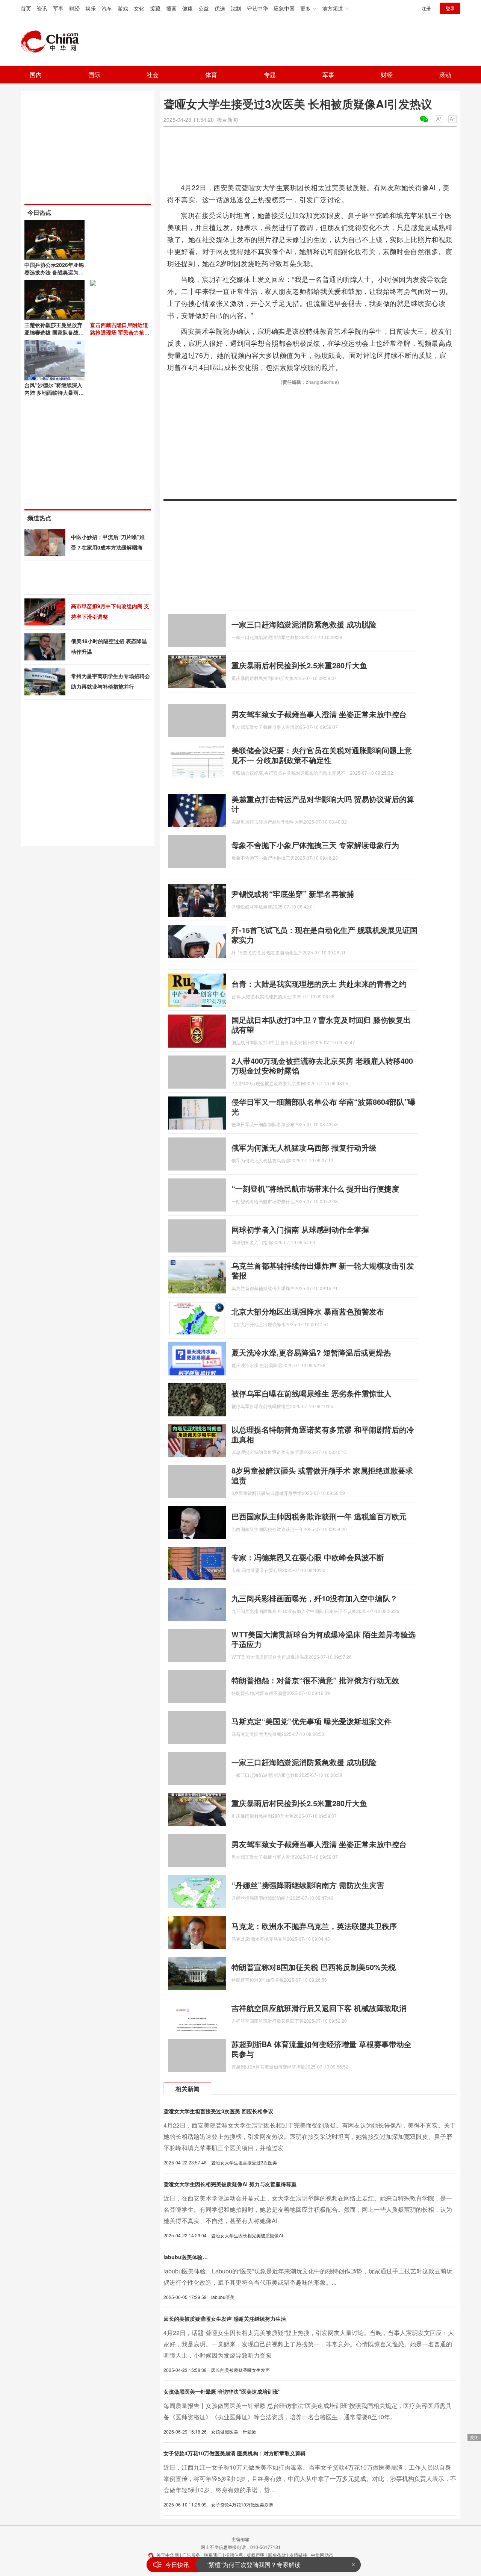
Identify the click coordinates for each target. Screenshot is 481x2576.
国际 (94, 75)
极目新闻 (227, 120)
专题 (270, 75)
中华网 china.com (53, 42)
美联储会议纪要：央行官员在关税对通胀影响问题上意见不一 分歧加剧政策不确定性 (322, 755)
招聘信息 (234, 2555)
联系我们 (213, 2555)
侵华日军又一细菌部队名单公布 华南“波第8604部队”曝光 (324, 1106)
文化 (139, 8)
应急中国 (284, 8)
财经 (74, 8)
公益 (204, 8)
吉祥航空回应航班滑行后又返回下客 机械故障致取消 (319, 2008)
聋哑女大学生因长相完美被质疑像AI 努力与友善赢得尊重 (230, 2184)
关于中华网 (168, 2555)
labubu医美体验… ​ (186, 2257)
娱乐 (91, 8)
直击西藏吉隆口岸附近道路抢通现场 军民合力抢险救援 (120, 332)
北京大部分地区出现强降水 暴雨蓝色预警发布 (308, 1311)
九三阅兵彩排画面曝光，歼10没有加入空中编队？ (315, 1598)
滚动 (445, 75)
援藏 (155, 8)
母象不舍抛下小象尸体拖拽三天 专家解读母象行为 (315, 845)
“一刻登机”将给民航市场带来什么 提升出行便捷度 (315, 1188)
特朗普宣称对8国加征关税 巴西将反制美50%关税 (314, 1967)
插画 (171, 8)
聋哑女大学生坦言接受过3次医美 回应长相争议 (218, 2111)
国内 (36, 75)
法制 (236, 8)
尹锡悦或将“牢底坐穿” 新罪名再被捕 (293, 894)
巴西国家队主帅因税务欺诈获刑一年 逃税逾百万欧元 (319, 1516)
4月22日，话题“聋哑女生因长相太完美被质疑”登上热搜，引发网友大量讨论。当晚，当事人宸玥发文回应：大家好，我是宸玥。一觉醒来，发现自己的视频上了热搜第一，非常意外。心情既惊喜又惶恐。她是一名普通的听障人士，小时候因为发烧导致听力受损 (309, 2344)
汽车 (107, 8)
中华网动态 (322, 2555)
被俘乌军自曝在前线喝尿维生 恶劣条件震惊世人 (312, 1393)
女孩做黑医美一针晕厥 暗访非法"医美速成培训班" (222, 2391)
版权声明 (256, 2555)
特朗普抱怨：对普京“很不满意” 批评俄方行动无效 (315, 1680)
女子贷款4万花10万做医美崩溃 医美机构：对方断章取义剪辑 (234, 2453)
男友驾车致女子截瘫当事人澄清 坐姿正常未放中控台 (319, 714)
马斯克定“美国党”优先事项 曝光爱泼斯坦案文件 (312, 1721)
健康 (188, 8)
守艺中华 (257, 8)
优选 (220, 8)
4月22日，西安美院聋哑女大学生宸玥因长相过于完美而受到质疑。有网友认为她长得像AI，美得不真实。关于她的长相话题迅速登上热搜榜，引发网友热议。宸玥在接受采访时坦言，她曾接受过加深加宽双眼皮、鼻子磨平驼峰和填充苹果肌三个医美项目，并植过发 (310, 2136)
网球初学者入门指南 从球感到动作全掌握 (300, 1229)
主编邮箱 (240, 2539)
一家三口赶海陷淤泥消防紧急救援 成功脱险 (304, 624)
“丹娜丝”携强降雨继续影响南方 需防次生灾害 (308, 1885)
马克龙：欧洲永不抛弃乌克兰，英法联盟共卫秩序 (314, 1926)
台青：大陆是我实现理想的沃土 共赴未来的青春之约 (319, 984)
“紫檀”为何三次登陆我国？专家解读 (254, 2565)
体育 (211, 75)
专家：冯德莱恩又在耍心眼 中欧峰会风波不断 (308, 1557)
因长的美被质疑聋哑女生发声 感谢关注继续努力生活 (225, 2319)
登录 (450, 8)
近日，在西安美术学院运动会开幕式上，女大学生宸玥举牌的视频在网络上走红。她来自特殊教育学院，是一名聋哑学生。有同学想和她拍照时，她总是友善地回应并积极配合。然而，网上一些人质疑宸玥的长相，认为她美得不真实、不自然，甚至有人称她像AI (308, 2209)
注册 (426, 8)
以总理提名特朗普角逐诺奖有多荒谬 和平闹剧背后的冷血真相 (323, 1434)
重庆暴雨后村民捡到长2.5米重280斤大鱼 (299, 665)
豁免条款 (277, 2555)
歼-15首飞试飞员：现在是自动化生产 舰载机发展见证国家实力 (324, 935)
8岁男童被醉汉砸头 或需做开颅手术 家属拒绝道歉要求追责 (322, 1475)
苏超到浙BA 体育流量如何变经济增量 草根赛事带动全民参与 (321, 2049)
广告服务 (191, 2555)
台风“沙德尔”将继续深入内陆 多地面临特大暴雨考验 (54, 392)
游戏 (123, 8)
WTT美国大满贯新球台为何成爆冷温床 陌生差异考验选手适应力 (324, 1639)
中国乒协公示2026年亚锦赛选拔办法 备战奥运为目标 (54, 272)
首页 (26, 8)
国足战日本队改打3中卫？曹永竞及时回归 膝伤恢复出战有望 (321, 1024)
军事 (58, 8)
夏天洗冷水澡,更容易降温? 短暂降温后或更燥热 (311, 1352)
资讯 (42, 8)
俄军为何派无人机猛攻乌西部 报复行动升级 (304, 1147)
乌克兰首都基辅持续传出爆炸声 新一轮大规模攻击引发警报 (323, 1270)
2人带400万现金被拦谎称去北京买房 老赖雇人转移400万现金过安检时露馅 (322, 1065)
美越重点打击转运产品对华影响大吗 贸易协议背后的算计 (323, 804)
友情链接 (298, 2555)
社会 (153, 75)
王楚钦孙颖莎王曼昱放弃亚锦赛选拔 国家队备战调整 (54, 332)
